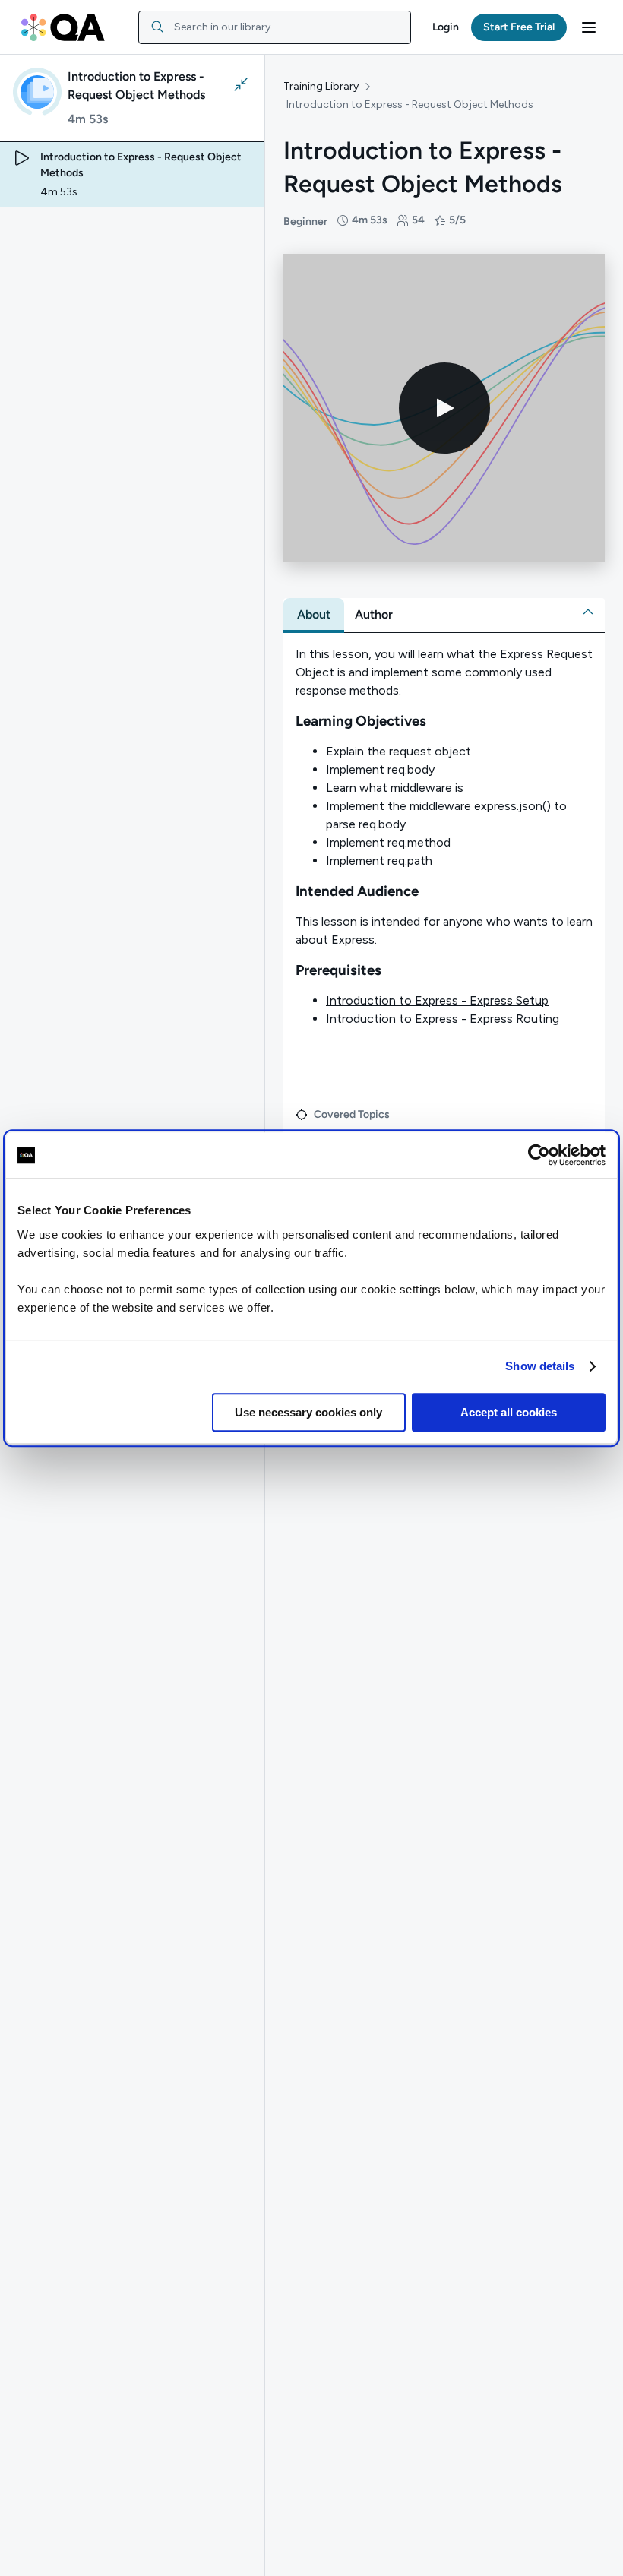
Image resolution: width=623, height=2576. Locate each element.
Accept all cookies (509, 1412)
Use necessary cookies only (308, 1412)
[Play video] (444, 408)
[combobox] (275, 27)
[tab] (314, 615)
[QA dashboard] (63, 27)
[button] (446, 27)
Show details (540, 1366)
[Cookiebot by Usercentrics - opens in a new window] (539, 1155)
